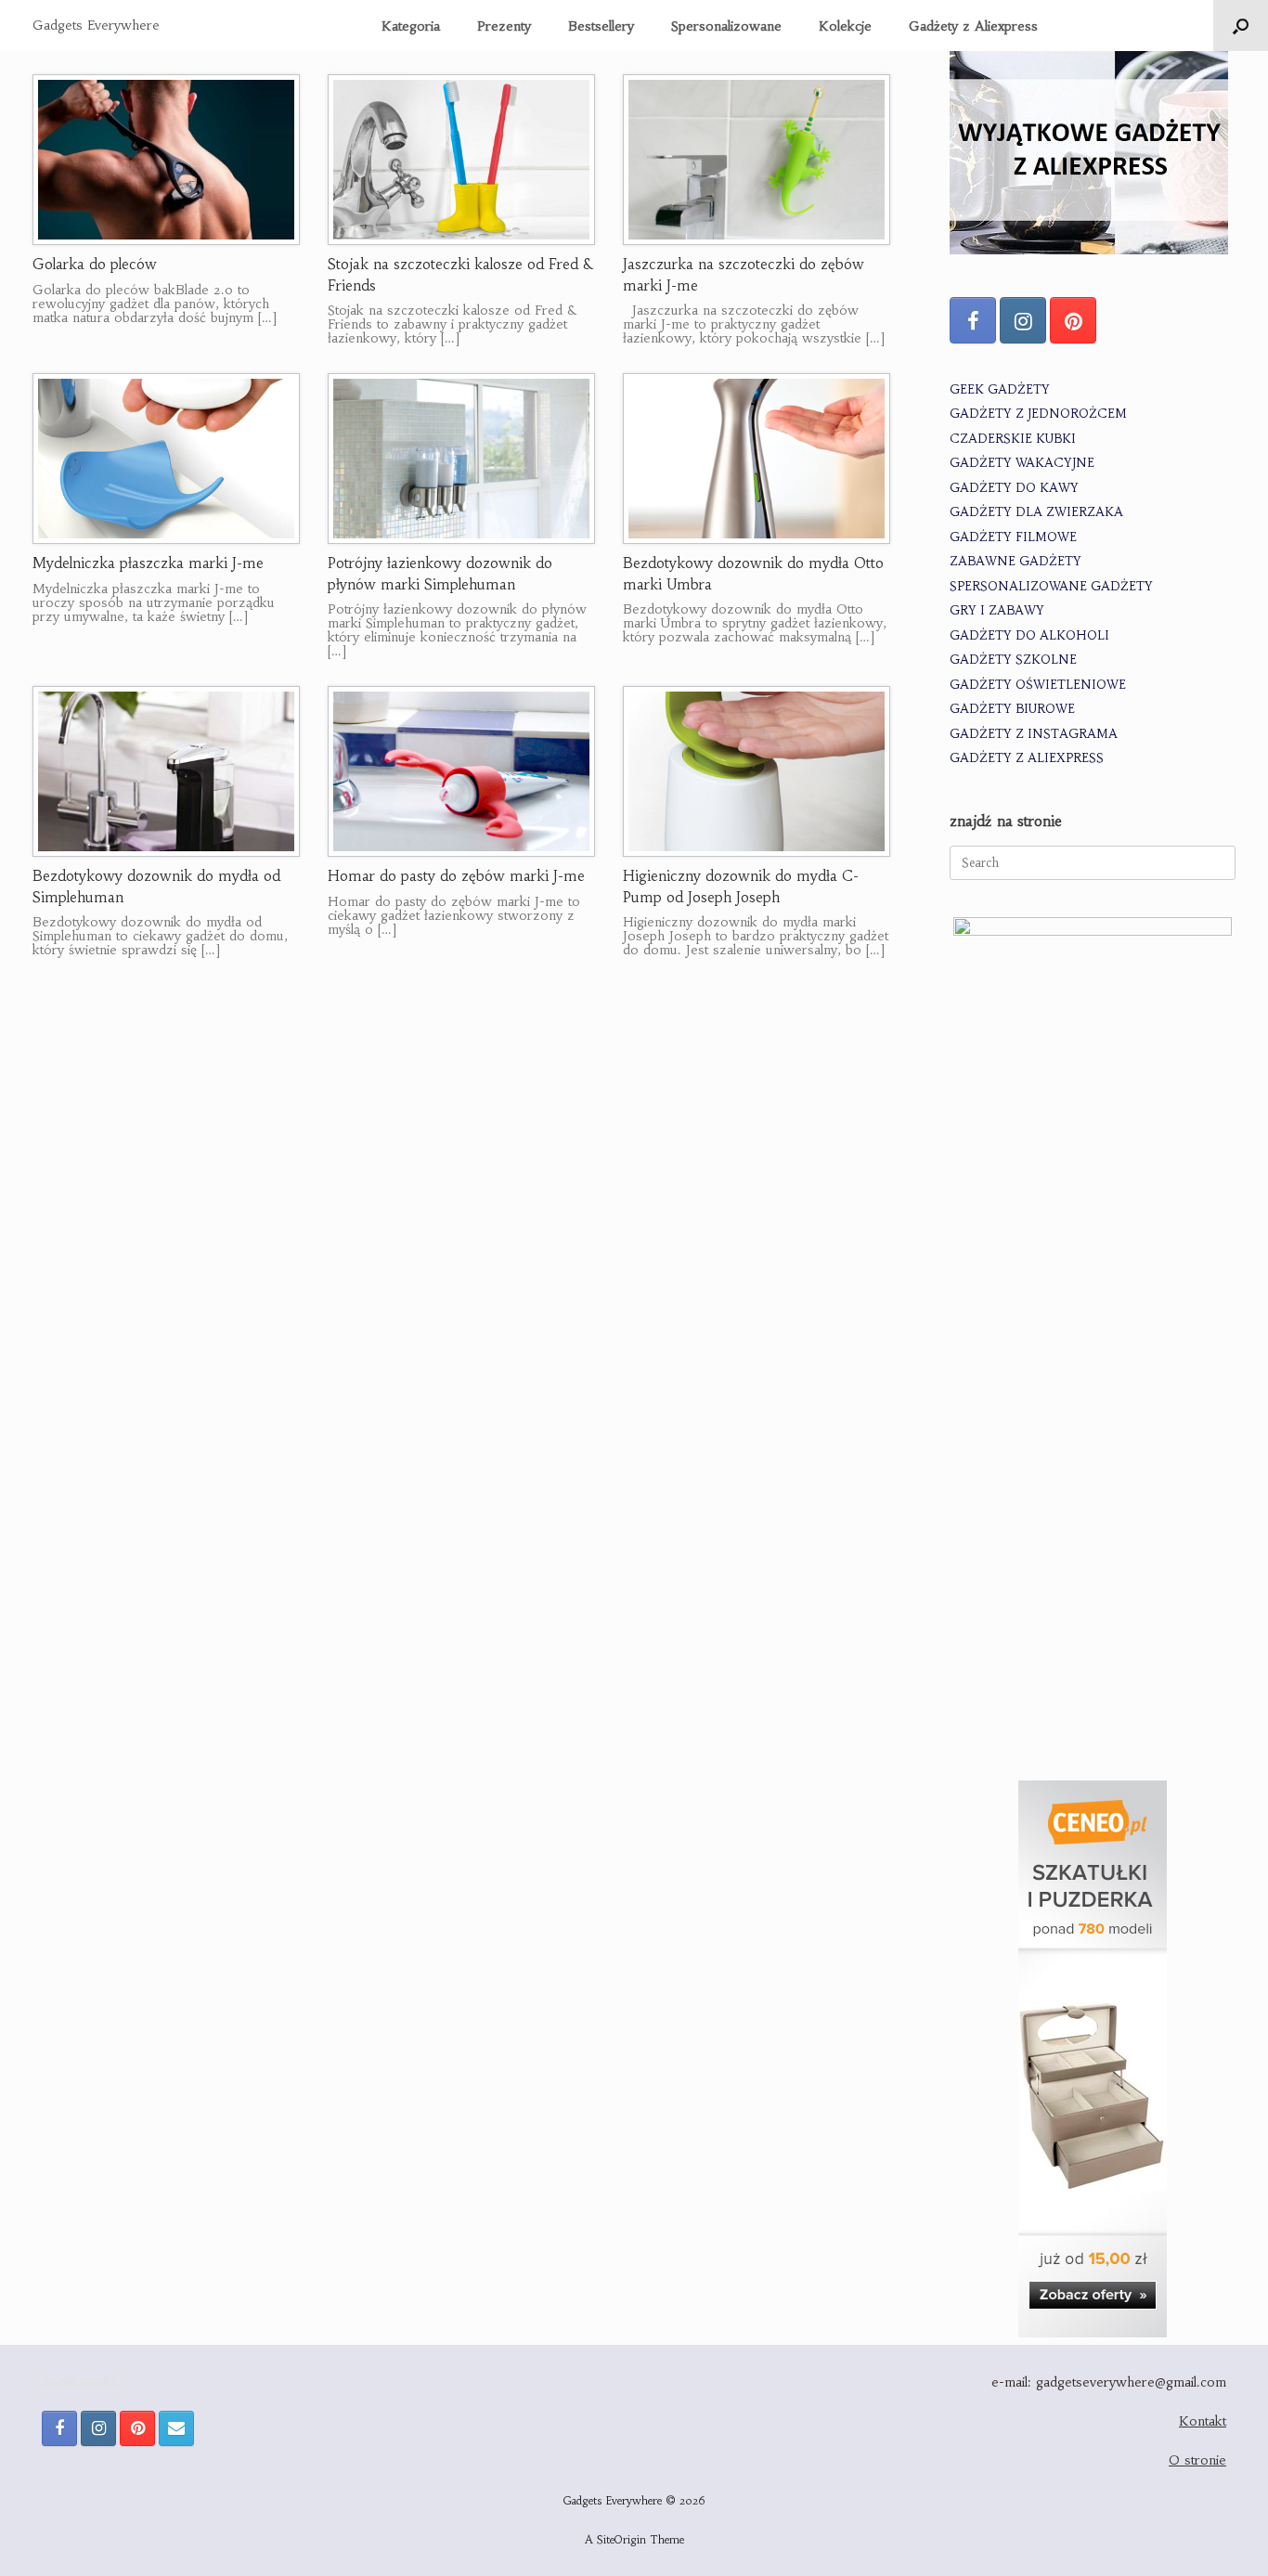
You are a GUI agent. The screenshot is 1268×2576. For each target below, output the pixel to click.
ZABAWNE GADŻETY (1016, 561)
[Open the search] (1241, 26)
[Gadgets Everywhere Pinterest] (1073, 320)
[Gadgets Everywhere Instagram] (1023, 320)
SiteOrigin (621, 2540)
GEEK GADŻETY (1000, 389)
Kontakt (1203, 2421)
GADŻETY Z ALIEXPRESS (1027, 758)
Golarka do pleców (95, 264)
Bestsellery (601, 26)
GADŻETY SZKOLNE (1013, 660)
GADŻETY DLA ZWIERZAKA (1036, 512)
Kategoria (411, 26)
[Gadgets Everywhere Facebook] (973, 320)
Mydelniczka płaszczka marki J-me (148, 563)
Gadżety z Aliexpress (973, 26)
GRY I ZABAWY (997, 610)
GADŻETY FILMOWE (1013, 537)
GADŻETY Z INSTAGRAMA (1034, 734)
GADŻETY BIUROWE (1012, 709)
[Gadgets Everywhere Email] (176, 2428)
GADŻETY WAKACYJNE (1022, 463)
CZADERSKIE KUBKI (1013, 439)
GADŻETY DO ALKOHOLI (1029, 635)
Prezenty (504, 26)
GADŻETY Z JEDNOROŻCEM (1038, 414)
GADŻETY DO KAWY (1014, 488)
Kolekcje (845, 26)
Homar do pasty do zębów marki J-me (456, 876)
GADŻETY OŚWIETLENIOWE (1038, 685)
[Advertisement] (1093, 1627)
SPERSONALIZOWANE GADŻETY (1051, 586)
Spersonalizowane (726, 26)
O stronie (1197, 2460)
